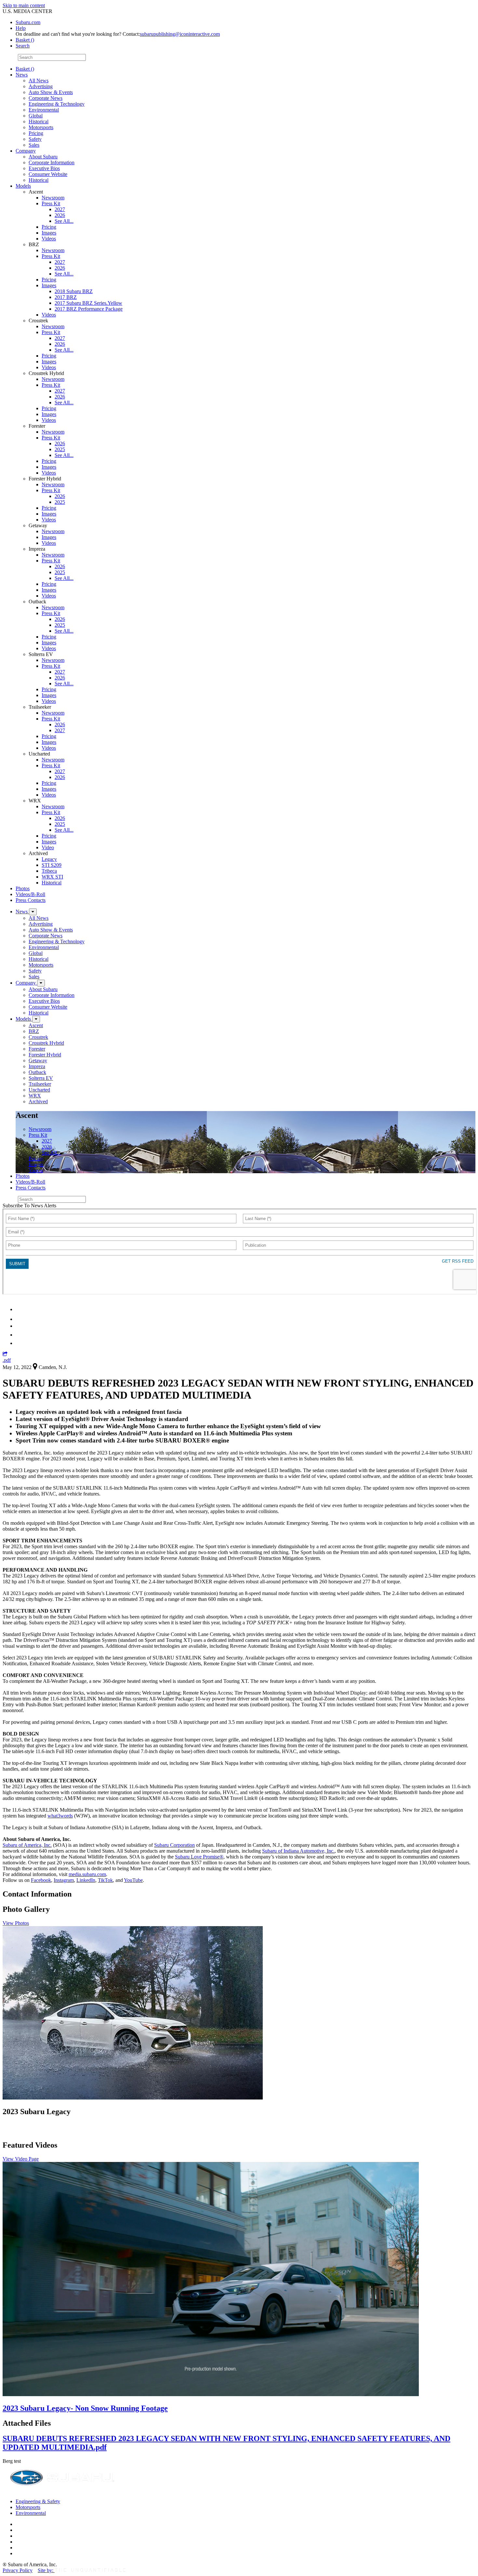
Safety (35, 139)
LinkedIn (86, 1880)
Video (48, 847)
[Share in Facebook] (20, 1319)
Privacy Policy (18, 2570)
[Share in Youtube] (19, 1326)
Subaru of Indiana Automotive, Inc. (298, 1851)
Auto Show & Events (51, 92)
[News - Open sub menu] (33, 912)
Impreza (37, 1066)
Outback (37, 1072)
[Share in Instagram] (19, 1343)
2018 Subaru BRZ (74, 291)
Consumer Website (48, 174)
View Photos (16, 1923)
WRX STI (52, 877)
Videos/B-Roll (30, 894)
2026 (60, 215)
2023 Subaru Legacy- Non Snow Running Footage (85, 2408)
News (22, 75)
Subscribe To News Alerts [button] (29, 1206)
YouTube (133, 1880)
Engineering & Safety (38, 2501)
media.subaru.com (87, 1874)
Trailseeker (40, 1084)
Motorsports (41, 127)
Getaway (38, 1060)
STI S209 (52, 865)
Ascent (36, 1025)
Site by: (46, 2570)
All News (39, 80)
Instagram (64, 1880)
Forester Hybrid (45, 1055)
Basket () (25, 40)
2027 (60, 209)
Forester (37, 1049)
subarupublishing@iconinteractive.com (180, 34)
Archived (38, 1101)
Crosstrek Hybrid (46, 1043)
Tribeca (49, 871)
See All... (64, 221)
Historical (39, 121)
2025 (60, 449)
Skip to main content (24, 5)
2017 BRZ (66, 297)
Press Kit (51, 203)
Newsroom (53, 198)
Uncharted (39, 1090)
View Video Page (21, 2159)
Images (49, 233)
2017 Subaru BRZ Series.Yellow (88, 303)
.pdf (7, 1360)
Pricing (36, 133)
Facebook (41, 1880)
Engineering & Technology (57, 104)
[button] (5, 1354)
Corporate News (46, 98)
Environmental (44, 110)
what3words (60, 1816)
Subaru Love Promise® (199, 1857)
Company (26, 151)
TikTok (105, 1880)
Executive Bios (44, 168)
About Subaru (43, 157)
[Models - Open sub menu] (36, 1019)
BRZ (34, 1031)
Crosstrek (38, 1037)
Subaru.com (28, 22)
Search (10, 57)
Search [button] (23, 46)
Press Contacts (31, 900)
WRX (35, 1096)
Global (36, 116)
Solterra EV (41, 1078)
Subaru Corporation (174, 1845)
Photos (23, 888)
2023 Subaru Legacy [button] (37, 2112)
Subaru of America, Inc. (27, 1845)
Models (23, 186)
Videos (49, 239)
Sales (34, 145)
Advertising (41, 86)
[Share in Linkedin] (20, 1309)
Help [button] (21, 28)
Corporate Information (52, 162)
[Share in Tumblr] (19, 1335)
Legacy (49, 859)
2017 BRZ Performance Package (89, 309)
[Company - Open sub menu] (41, 983)
